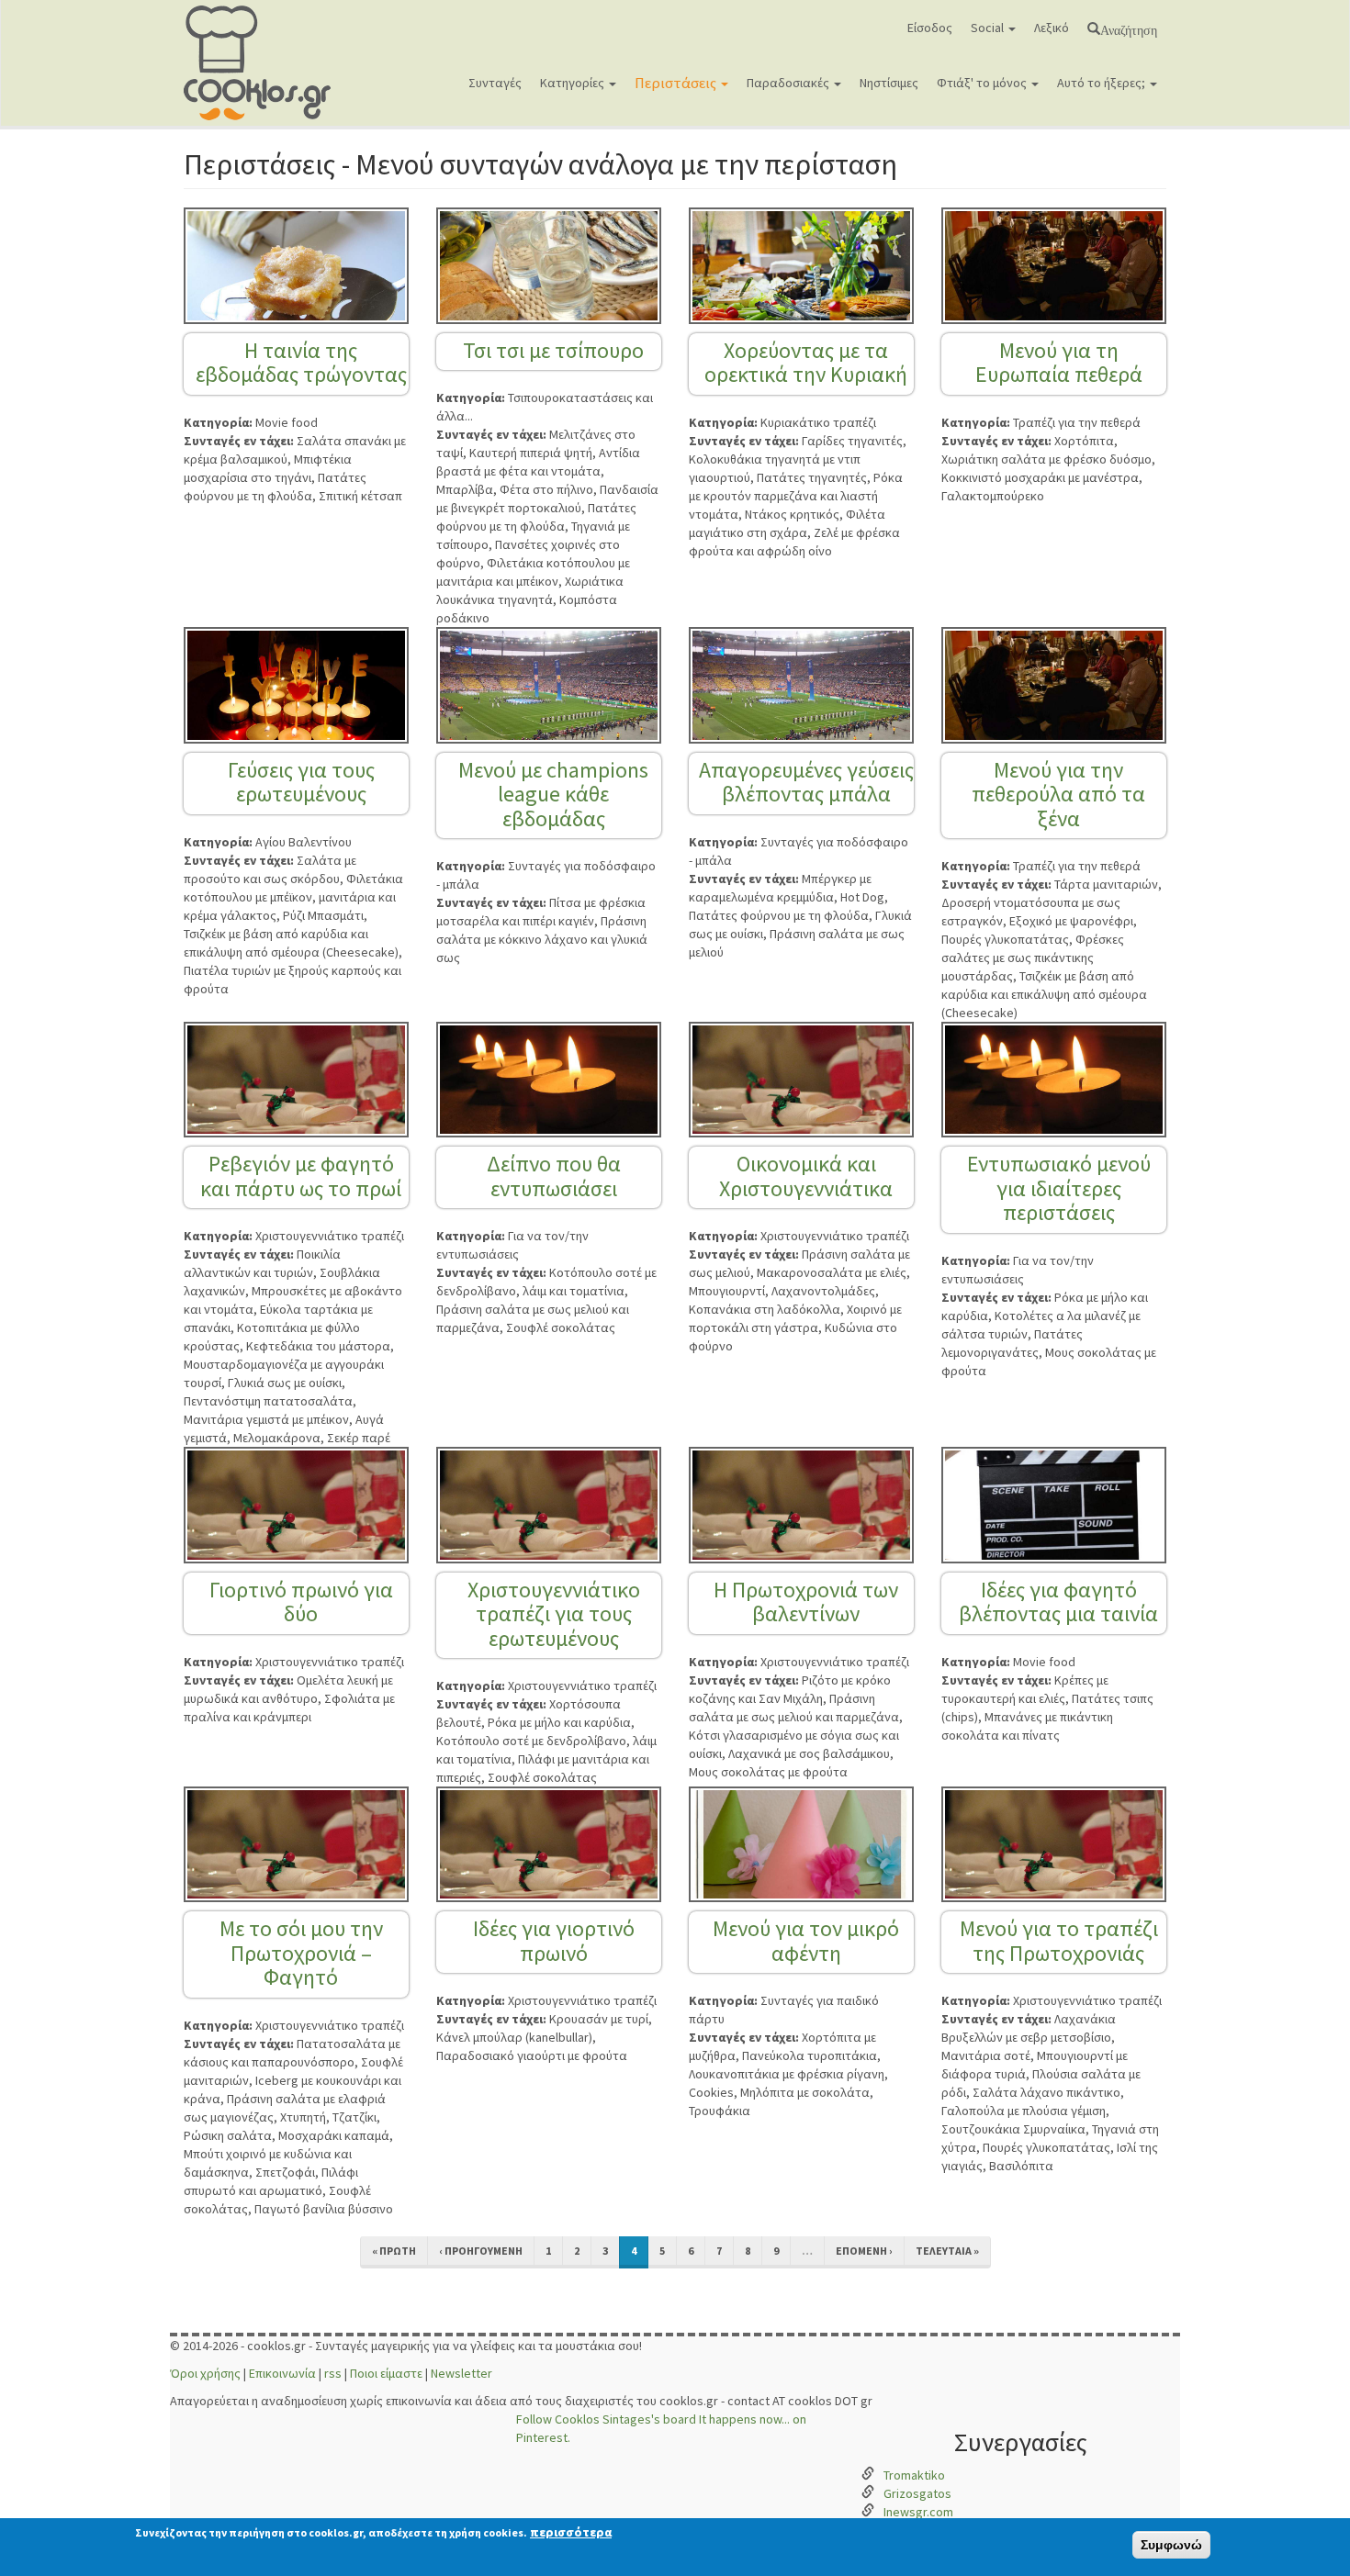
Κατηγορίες (574, 83)
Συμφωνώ (1171, 2545)
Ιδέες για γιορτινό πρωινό (554, 1940)
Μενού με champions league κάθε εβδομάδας (553, 794)
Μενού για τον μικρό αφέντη (806, 1940)
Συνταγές (495, 83)
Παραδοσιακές (789, 83)
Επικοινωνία (282, 2373)
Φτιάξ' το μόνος (983, 83)
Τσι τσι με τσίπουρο (553, 350)
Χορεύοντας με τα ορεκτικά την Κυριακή (806, 362)
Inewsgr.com (918, 2512)
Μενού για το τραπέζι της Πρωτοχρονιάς (1059, 1940)
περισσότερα (571, 2532)
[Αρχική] (264, 63)
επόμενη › (864, 2251)
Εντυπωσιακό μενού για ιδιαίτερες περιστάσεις (1059, 1188)
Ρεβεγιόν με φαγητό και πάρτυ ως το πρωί (301, 1176)
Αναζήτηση (1129, 28)
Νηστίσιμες (889, 83)
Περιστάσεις (677, 83)
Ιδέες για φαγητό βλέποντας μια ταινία (1058, 1602)
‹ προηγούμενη (481, 2251)
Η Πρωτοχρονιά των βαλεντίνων (806, 1602)
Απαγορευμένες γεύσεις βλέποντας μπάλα (806, 782)
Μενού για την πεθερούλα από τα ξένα (1058, 794)
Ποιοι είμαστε (386, 2373)
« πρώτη (394, 2251)
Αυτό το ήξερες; (1102, 83)
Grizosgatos (917, 2493)
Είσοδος (930, 28)
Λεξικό (1052, 28)
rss (333, 2373)
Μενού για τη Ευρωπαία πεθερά (1059, 362)
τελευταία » (947, 2251)
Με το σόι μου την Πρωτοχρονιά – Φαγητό (301, 1953)
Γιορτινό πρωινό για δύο (301, 1602)
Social (989, 28)
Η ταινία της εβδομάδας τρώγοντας (301, 362)
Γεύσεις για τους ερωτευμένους (301, 782)
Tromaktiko (914, 2475)
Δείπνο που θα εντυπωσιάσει (554, 1176)
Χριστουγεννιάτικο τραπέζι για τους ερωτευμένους (554, 1614)
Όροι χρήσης (205, 2373)
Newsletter (461, 2373)
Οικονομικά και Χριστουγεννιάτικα (806, 1176)
